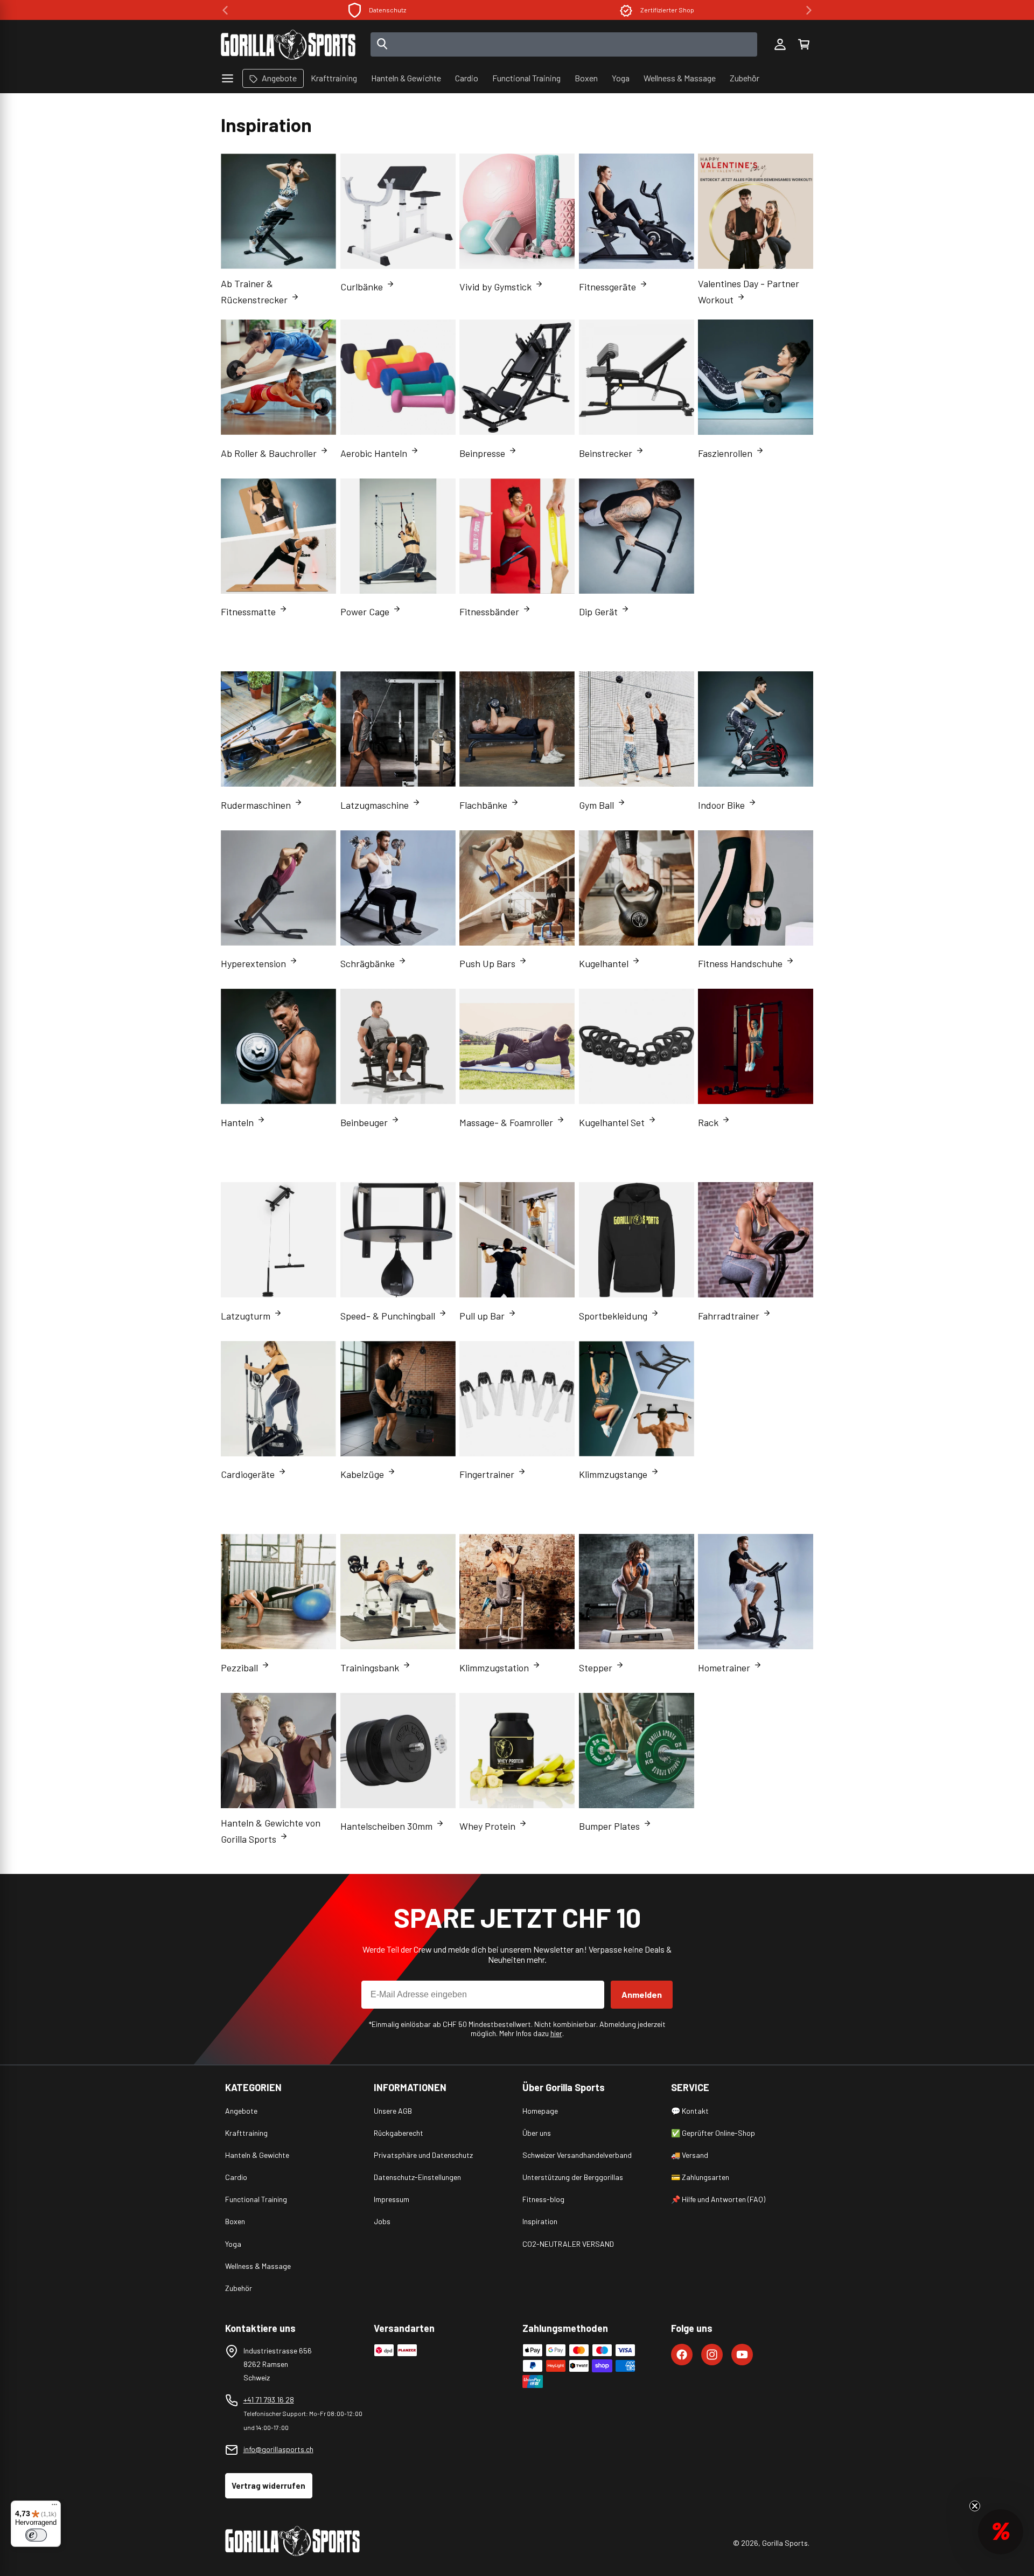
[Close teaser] (975, 2506)
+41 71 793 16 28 (269, 2400)
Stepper (596, 1668)
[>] (809, 10)
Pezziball (239, 1668)
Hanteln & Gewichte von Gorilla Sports (271, 1831)
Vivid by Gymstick (495, 287)
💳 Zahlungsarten (700, 2177)
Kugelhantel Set (612, 1122)
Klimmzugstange (613, 1474)
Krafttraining (246, 2133)
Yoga (233, 2244)
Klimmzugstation (494, 1668)
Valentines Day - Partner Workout (749, 291)
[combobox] (564, 44)
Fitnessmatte (248, 612)
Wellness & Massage (258, 2266)
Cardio (236, 2177)
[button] (804, 45)
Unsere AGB (393, 2111)
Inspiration (540, 2221)
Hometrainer (724, 1668)
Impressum (392, 2199)
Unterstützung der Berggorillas (573, 2177)
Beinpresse (482, 453)
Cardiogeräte (248, 1474)
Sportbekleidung (613, 1316)
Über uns (537, 2133)
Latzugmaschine (375, 805)
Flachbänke (483, 805)
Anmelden (642, 1994)
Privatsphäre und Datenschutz (423, 2155)
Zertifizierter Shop (388, 10)
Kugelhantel (604, 963)
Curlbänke (362, 287)
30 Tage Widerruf (667, 10)
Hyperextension (253, 963)
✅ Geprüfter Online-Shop (713, 2133)
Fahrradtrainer (729, 1316)
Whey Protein (487, 1826)
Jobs (382, 2221)
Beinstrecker (606, 453)
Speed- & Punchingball (388, 1316)
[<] (225, 10)
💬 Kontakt (690, 2111)
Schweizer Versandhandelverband (577, 2155)
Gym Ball (596, 805)
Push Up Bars (487, 963)
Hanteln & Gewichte (257, 2155)
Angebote (241, 2111)
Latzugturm (246, 1316)
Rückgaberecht (399, 2133)
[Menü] (54, 2507)
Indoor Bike (721, 805)
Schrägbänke (368, 963)
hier (556, 2033)
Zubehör (239, 2288)
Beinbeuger (364, 1122)
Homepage (540, 2111)
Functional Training (256, 2199)
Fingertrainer (487, 1474)
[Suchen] (382, 45)
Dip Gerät (598, 612)
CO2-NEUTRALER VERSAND (568, 2244)
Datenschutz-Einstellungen (417, 2177)
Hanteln (237, 1122)
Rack (708, 1122)
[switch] (36, 2535)
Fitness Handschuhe (740, 963)
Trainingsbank (370, 1668)
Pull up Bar (482, 1316)
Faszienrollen (725, 453)
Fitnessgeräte (607, 287)
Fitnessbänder (489, 612)
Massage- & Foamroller (506, 1122)
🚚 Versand (690, 2155)
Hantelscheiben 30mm (386, 1826)
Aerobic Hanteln (374, 453)
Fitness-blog (543, 2199)
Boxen (235, 2221)
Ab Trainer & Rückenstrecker (254, 291)
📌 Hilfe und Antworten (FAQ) (718, 2199)
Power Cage (365, 612)
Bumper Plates (609, 1826)
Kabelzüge (362, 1474)
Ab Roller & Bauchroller (269, 453)
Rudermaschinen (256, 805)
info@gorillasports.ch (278, 2449)
